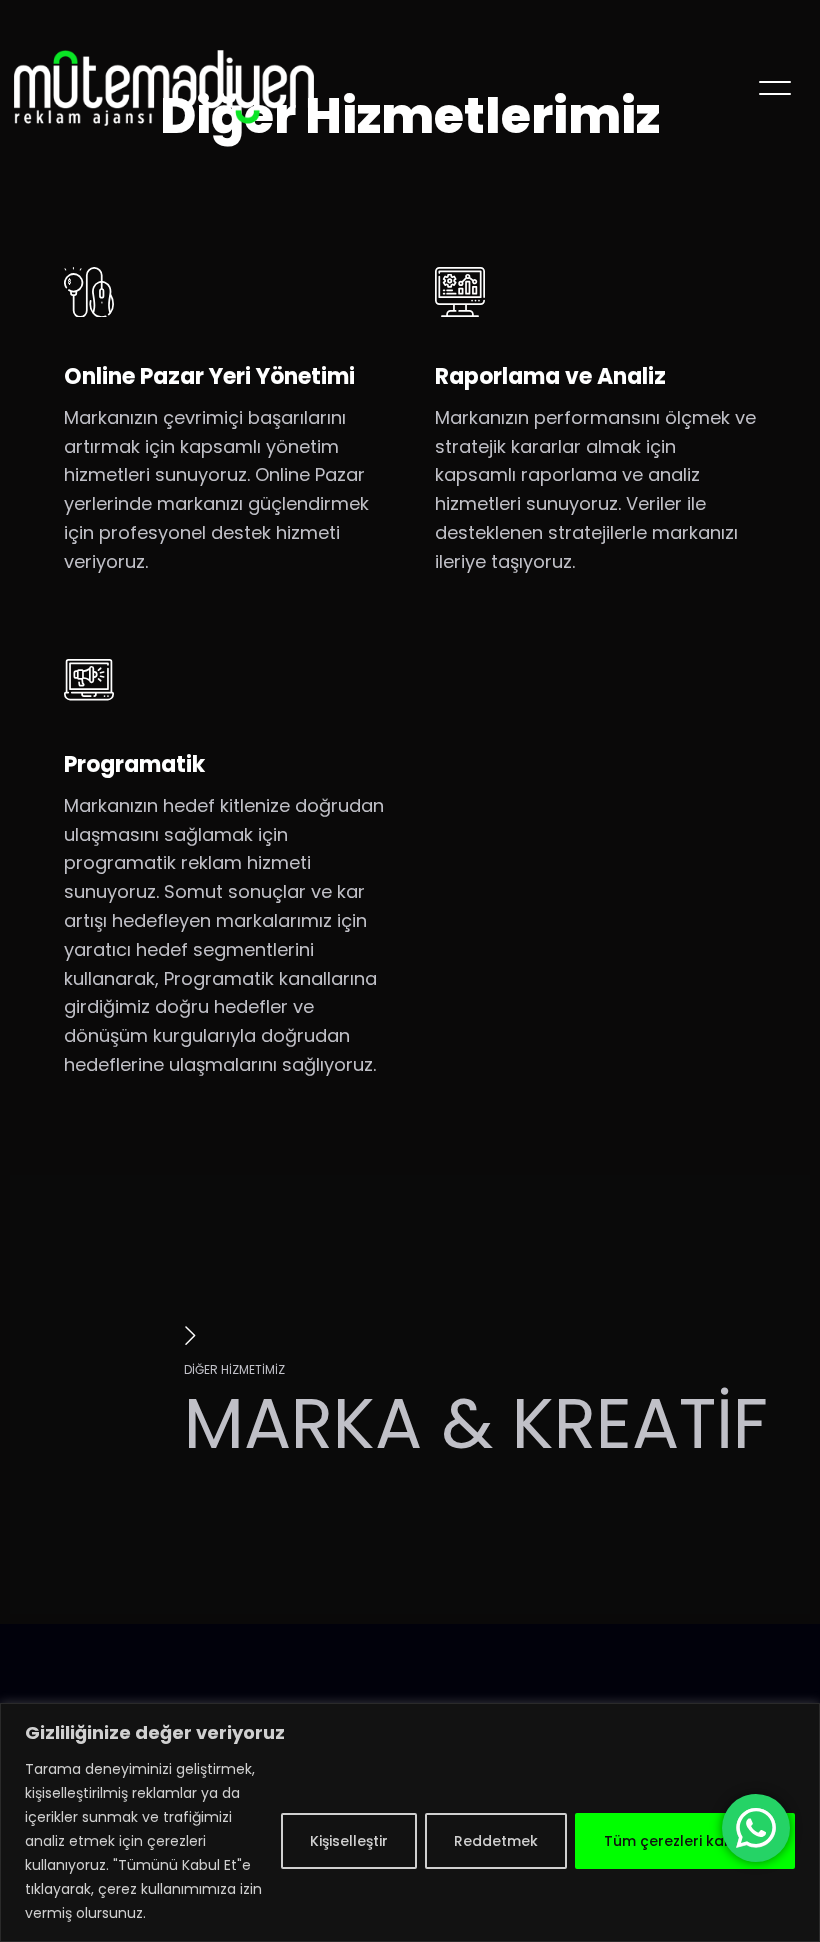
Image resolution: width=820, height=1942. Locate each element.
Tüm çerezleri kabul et (685, 1841)
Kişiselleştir (349, 1841)
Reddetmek (496, 1841)
